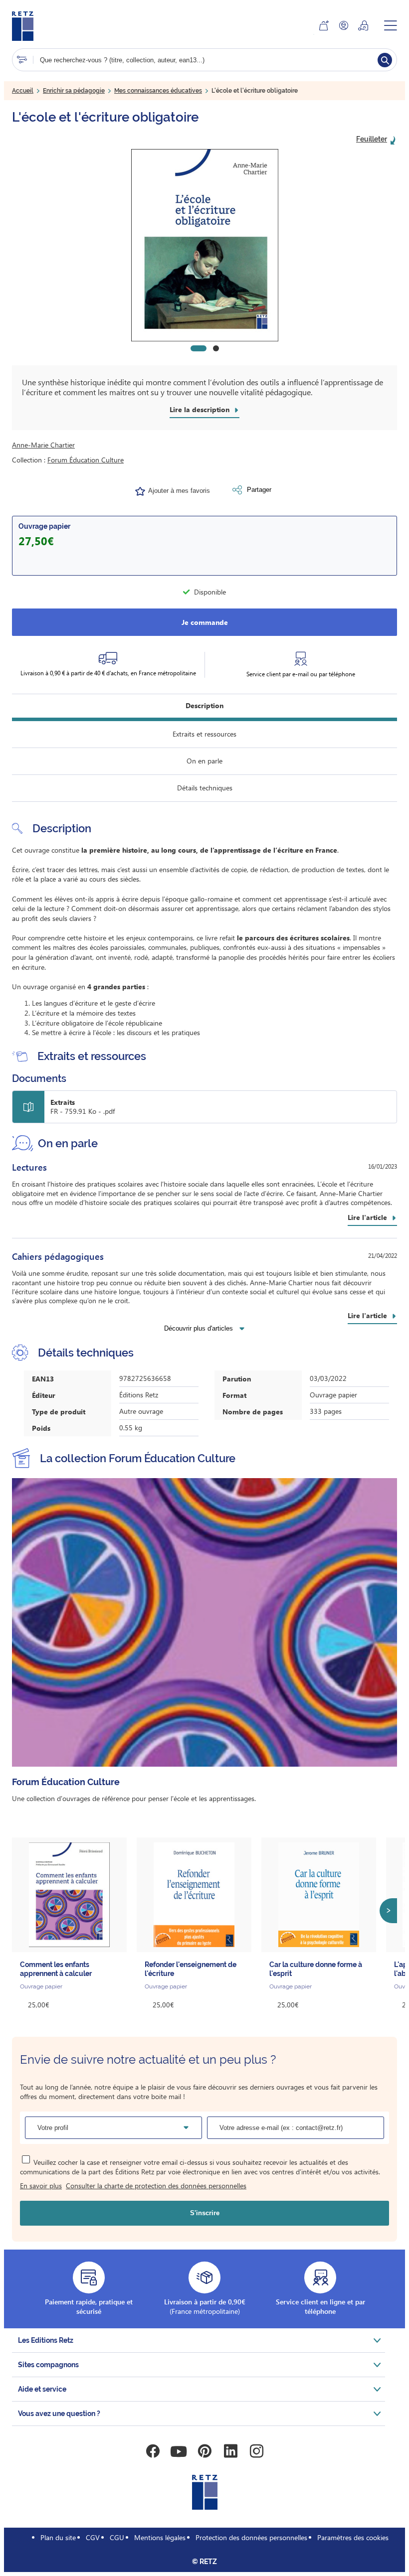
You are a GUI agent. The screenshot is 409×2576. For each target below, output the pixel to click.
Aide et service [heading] (42, 2389)
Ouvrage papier (44, 526)
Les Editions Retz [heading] (46, 2340)
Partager (259, 490)
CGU (117, 2537)
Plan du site (58, 2537)
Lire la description (200, 410)
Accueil (23, 91)
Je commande (205, 622)
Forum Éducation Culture (86, 460)
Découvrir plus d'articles (199, 1328)
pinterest (204, 2451)
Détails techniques (205, 788)
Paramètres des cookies (353, 2537)
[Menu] (391, 25)
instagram (256, 2451)
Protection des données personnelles (251, 2537)
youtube (179, 2451)
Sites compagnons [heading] (48, 2365)
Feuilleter (372, 139)
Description (204, 705)
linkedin (230, 2451)
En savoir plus (41, 2186)
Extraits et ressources (204, 734)
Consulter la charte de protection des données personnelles (156, 2186)
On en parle (204, 761)
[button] (204, 245)
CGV (93, 2537)
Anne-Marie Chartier (43, 445)
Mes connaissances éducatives (158, 91)
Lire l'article (367, 1217)
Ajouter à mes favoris (179, 491)
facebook (153, 2451)
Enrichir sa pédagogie (74, 91)
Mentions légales (160, 2537)
